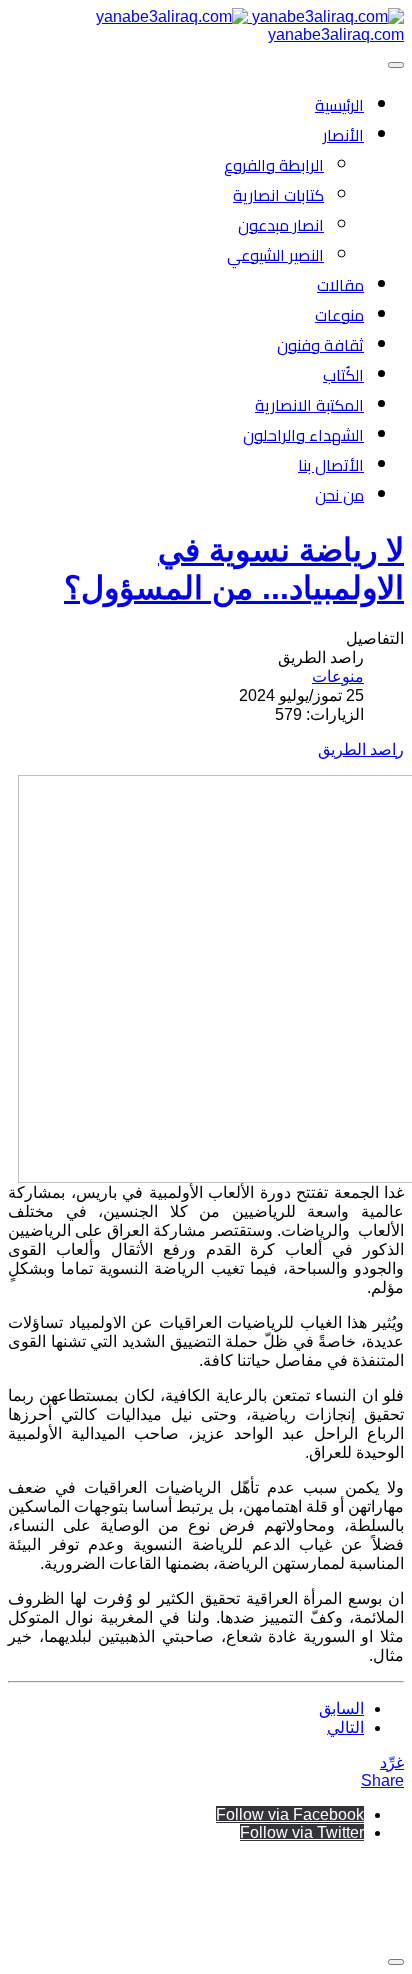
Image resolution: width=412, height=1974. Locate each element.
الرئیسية (339, 105)
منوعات (339, 315)
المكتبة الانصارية (309, 405)
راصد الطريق (361, 749)
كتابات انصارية (278, 195)
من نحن (339, 495)
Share (382, 1780)
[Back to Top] (396, 1962)
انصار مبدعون (281, 225)
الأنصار (343, 135)
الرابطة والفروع (274, 165)
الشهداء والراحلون (303, 435)
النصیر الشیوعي (275, 255)
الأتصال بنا (331, 465)
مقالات (340, 285)
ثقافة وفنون (320, 345)
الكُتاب (343, 375)
